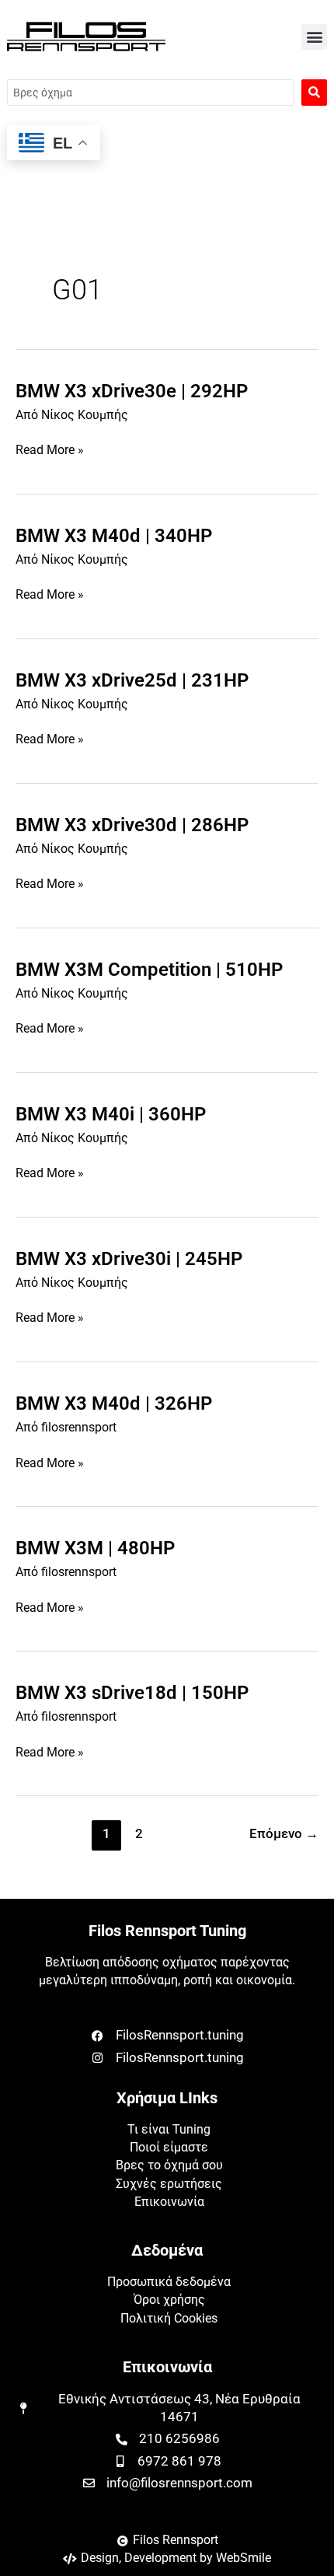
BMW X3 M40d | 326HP (114, 1403)
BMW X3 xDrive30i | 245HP (129, 1259)
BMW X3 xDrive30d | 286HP (132, 825)
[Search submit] (314, 93)
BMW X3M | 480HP (95, 1548)
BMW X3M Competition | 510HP (149, 970)
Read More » (50, 451)
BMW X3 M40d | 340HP (114, 536)
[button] (314, 37)
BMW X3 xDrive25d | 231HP (132, 680)
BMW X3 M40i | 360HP (111, 1114)
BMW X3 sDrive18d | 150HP (132, 1693)
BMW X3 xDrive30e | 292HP (132, 391)
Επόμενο (284, 1834)
